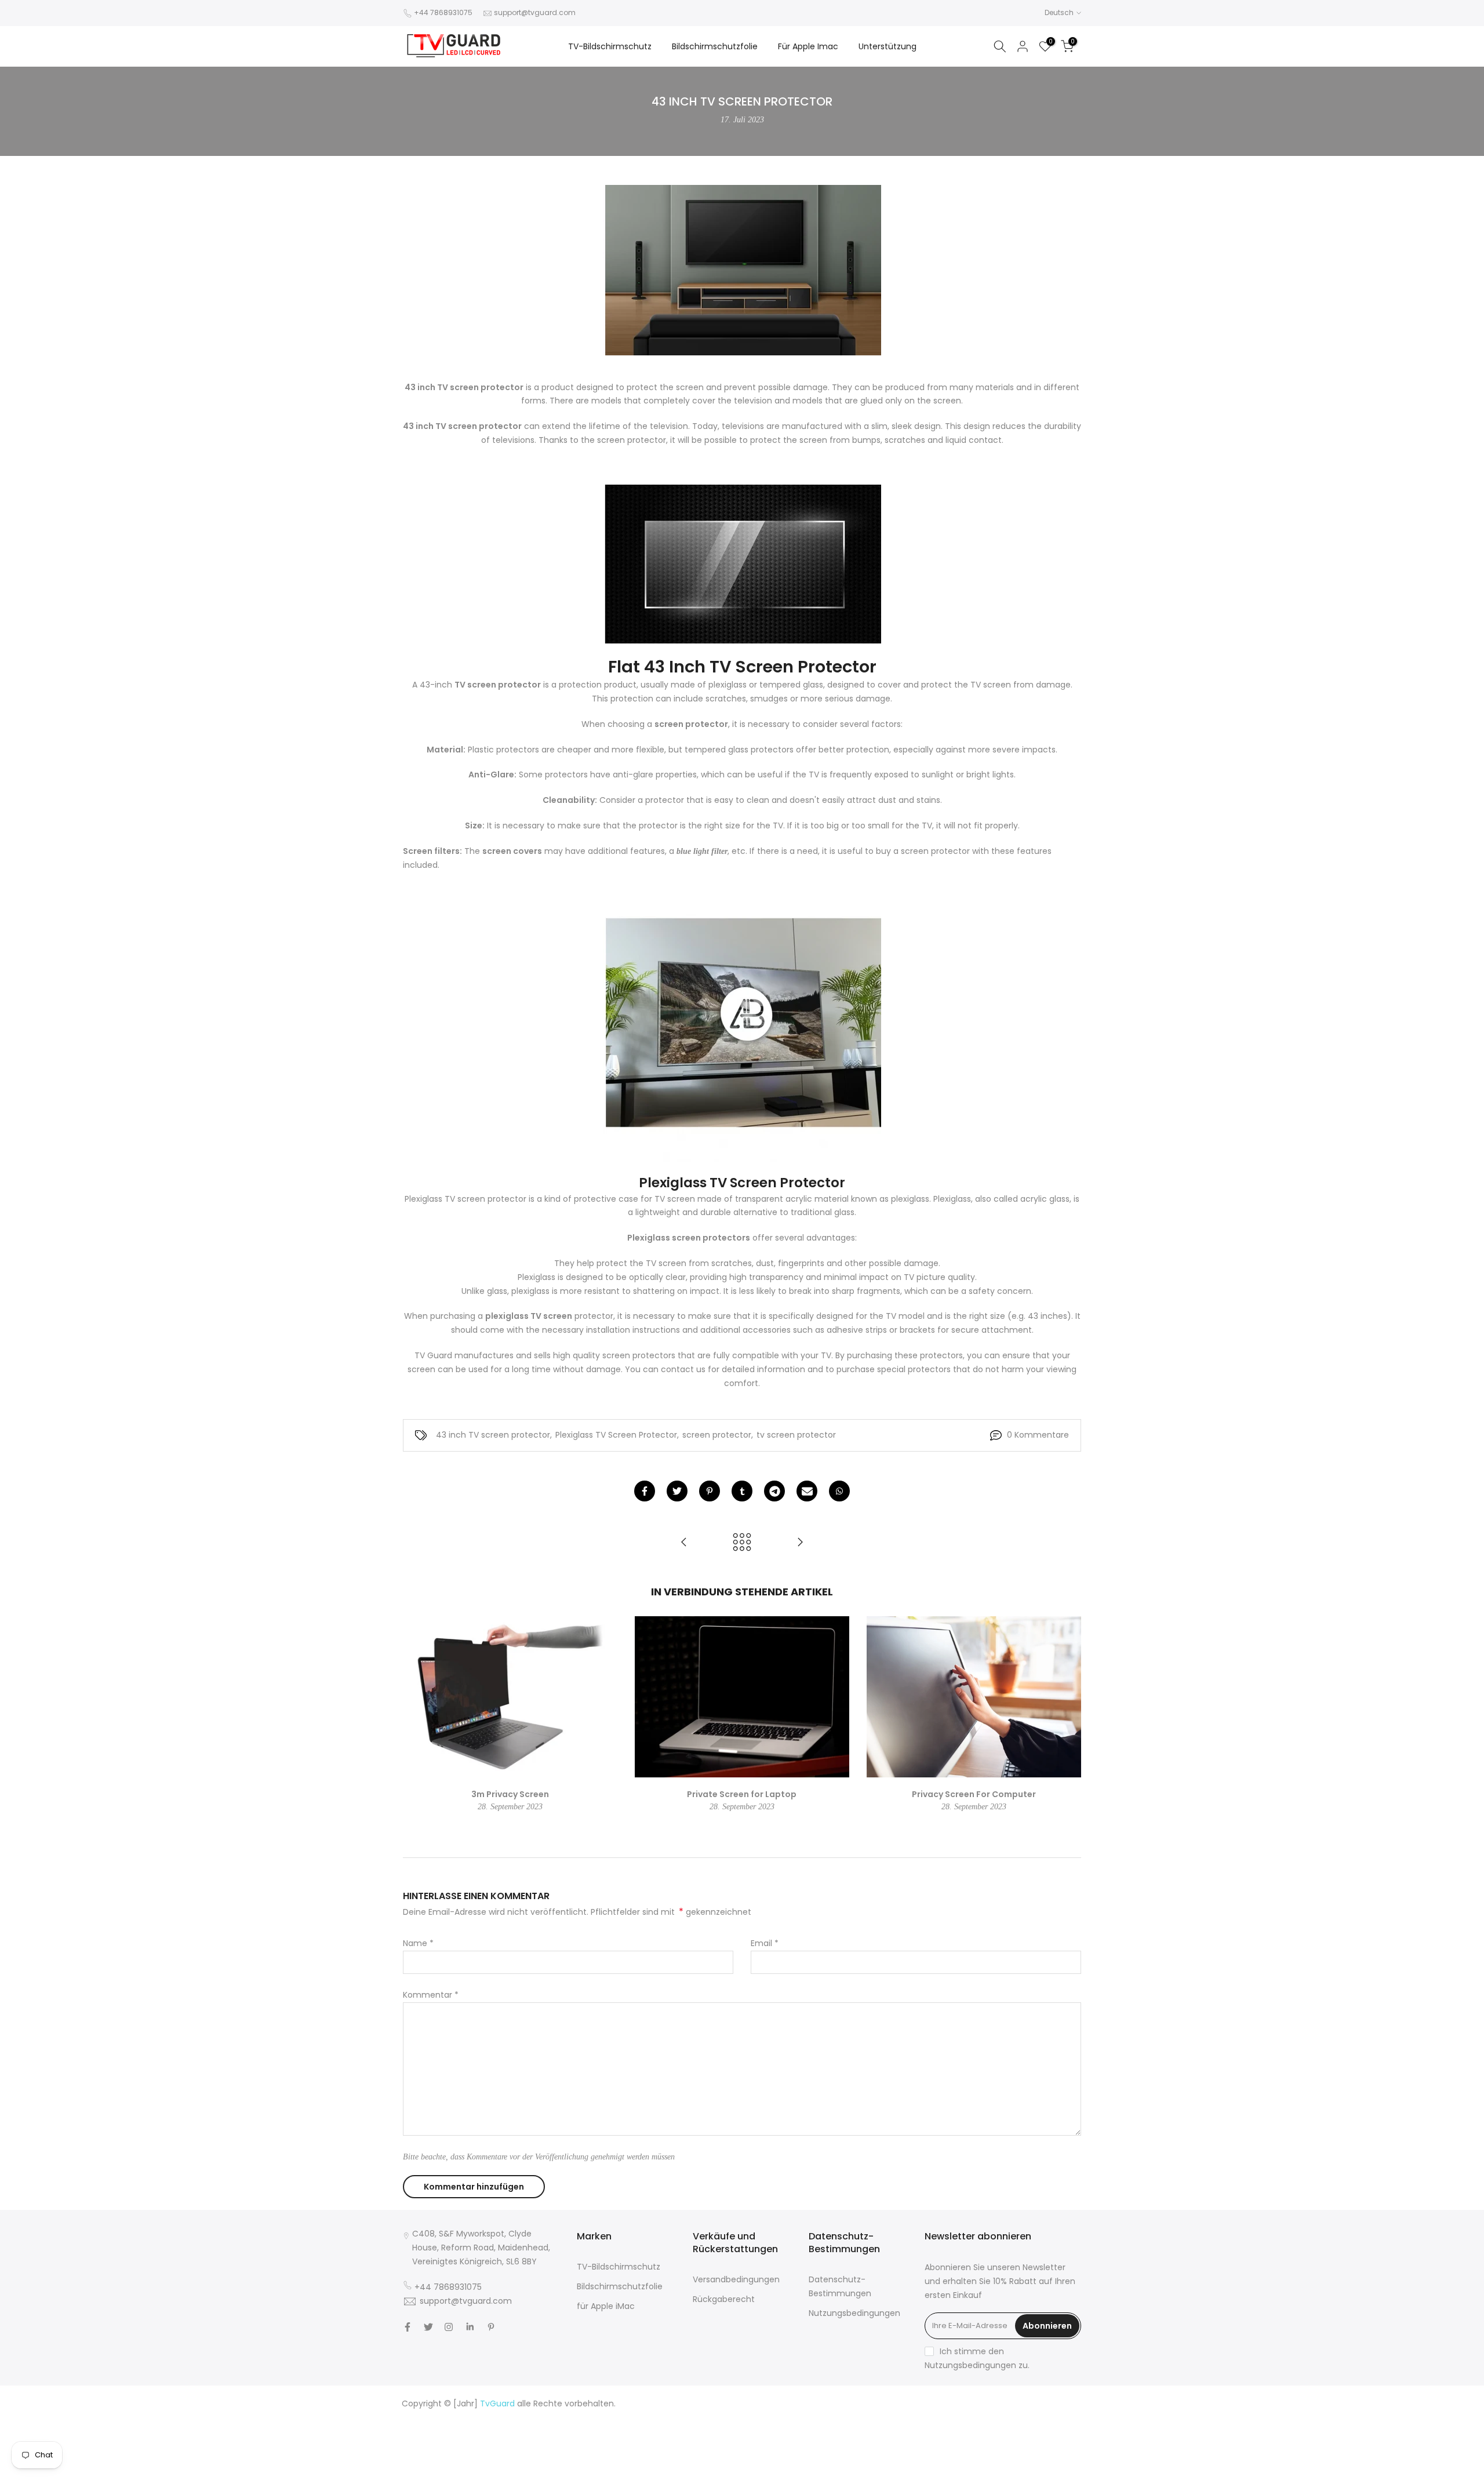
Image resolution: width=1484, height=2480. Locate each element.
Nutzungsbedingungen (854, 2313)
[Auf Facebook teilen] (645, 1491)
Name (418, 1943)
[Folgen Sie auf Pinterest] (491, 2327)
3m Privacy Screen (510, 1794)
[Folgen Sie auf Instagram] (449, 2327)
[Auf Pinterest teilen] (710, 1491)
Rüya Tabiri (888, 2403)
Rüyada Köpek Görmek (917, 2459)
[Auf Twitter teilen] (677, 1491)
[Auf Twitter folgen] (428, 2327)
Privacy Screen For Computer (974, 1794)
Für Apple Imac (808, 46)
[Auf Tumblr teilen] (742, 1491)
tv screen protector (796, 1435)
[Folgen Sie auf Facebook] (408, 2327)
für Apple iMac (606, 2306)
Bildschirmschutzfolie (715, 46)
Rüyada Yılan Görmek (950, 2417)
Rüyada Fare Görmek (1038, 2445)
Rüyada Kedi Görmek (951, 2445)
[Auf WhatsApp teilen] (839, 1491)
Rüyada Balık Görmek (1038, 2472)
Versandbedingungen (736, 2279)
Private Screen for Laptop (742, 1794)
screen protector (717, 1435)
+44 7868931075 (443, 12)
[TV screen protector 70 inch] (684, 1543)
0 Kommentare (1038, 1435)
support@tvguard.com (535, 12)
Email (765, 1943)
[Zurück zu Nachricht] (742, 1543)
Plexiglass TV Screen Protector (616, 1435)
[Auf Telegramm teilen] (774, 1491)
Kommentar (431, 1995)
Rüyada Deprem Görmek (925, 2431)
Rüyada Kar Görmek (953, 2472)
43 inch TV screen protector (493, 1435)
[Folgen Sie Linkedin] (470, 2327)
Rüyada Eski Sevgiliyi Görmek (1023, 2459)
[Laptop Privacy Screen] (800, 1543)
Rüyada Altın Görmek (1038, 2417)
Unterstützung (888, 46)
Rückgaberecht (724, 2299)
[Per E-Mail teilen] (807, 1491)
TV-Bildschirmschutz (610, 46)
